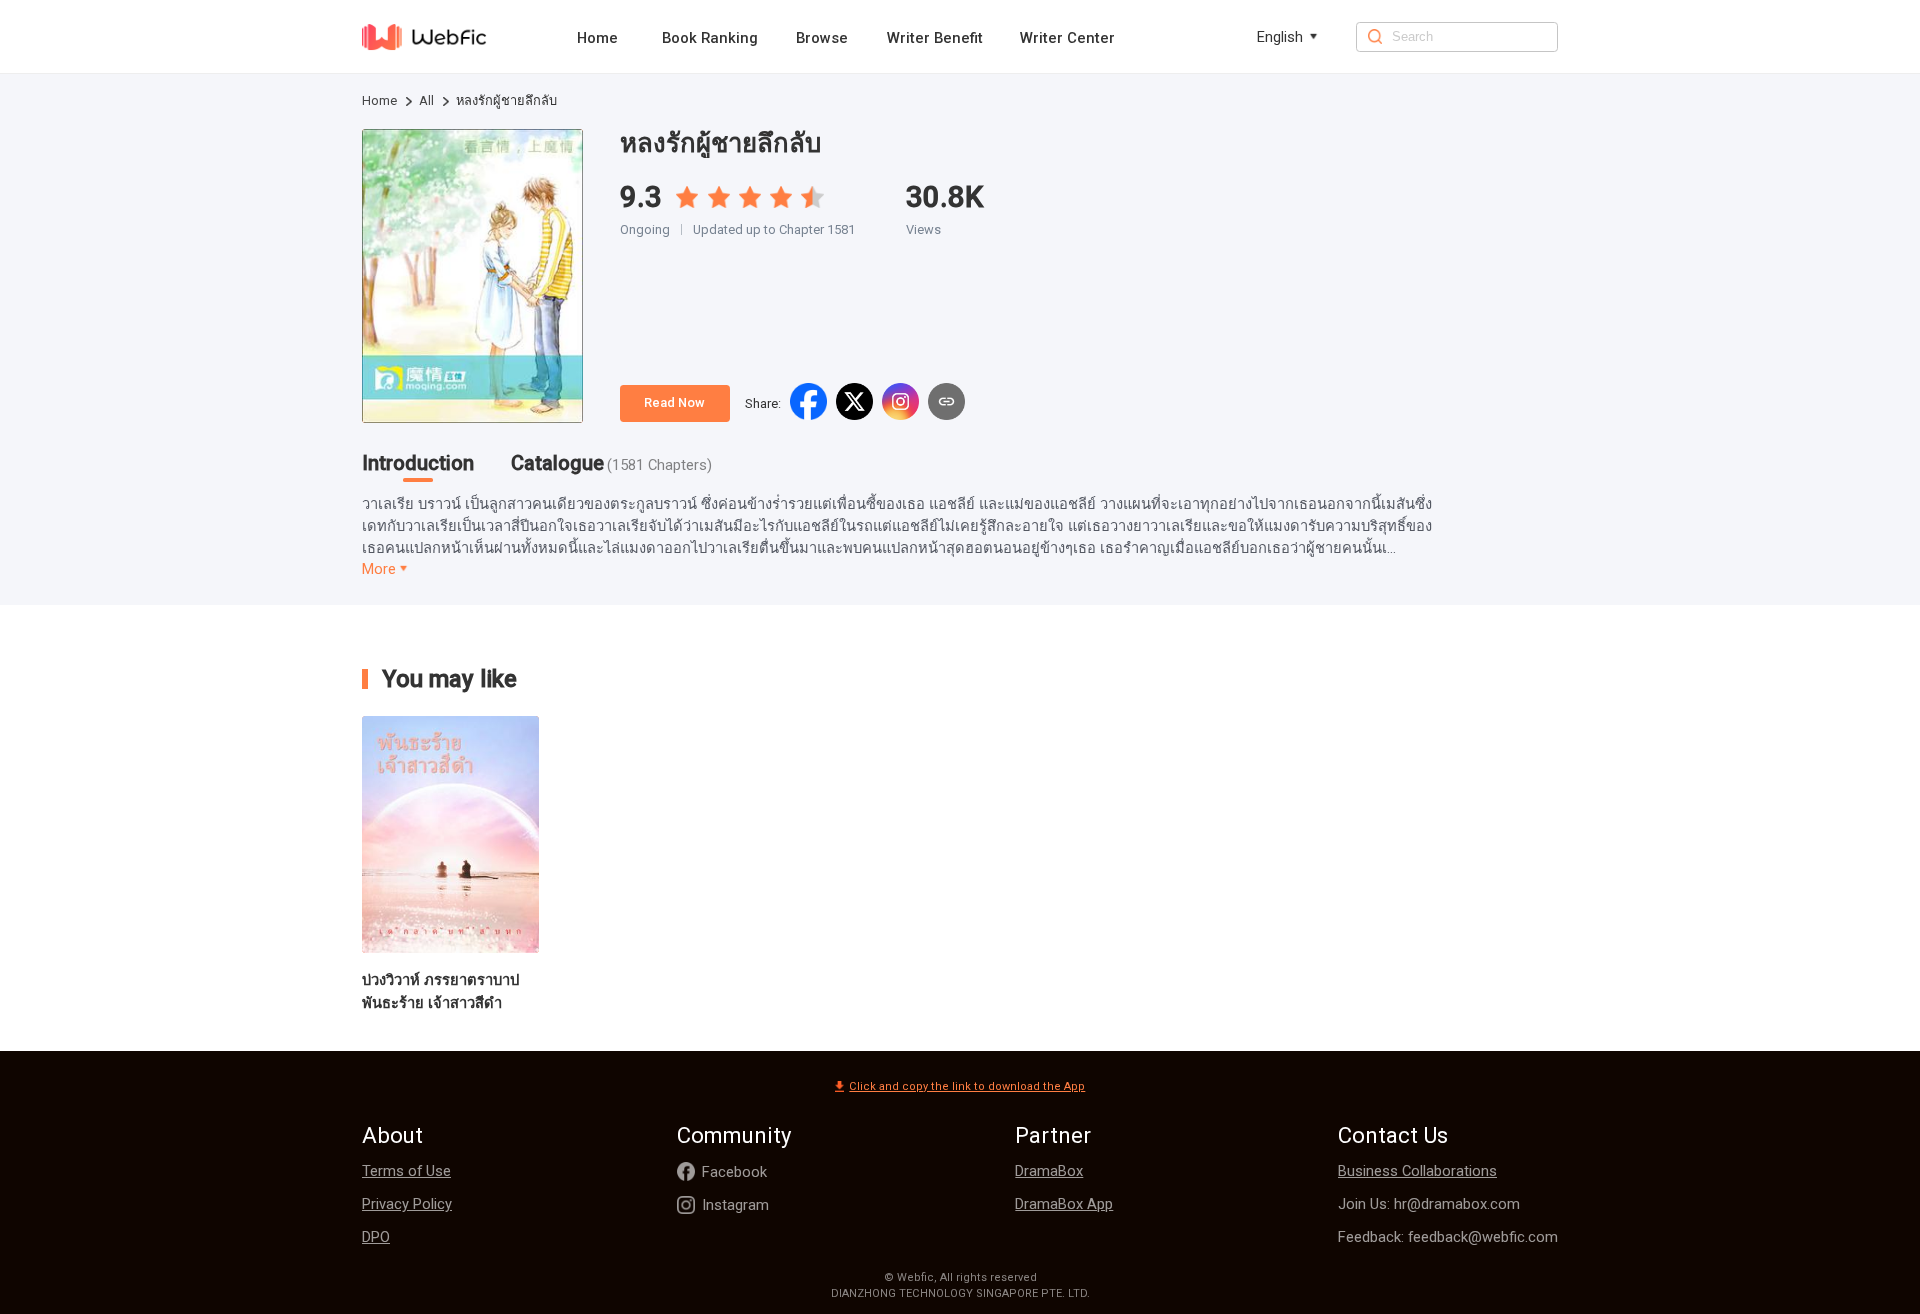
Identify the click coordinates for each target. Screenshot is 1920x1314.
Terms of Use (406, 1171)
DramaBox (1049, 1171)
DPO (376, 1237)
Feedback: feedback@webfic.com (1448, 1237)
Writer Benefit (935, 38)
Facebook (734, 1172)
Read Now (674, 402)
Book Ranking (710, 38)
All (426, 100)
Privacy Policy (407, 1204)
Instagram (735, 1205)
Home (597, 38)
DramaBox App (1064, 1204)
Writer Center (1067, 38)
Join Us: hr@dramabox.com (1429, 1204)
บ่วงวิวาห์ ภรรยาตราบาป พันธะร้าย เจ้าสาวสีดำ (440, 991)
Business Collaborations (1417, 1171)
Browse (822, 38)
